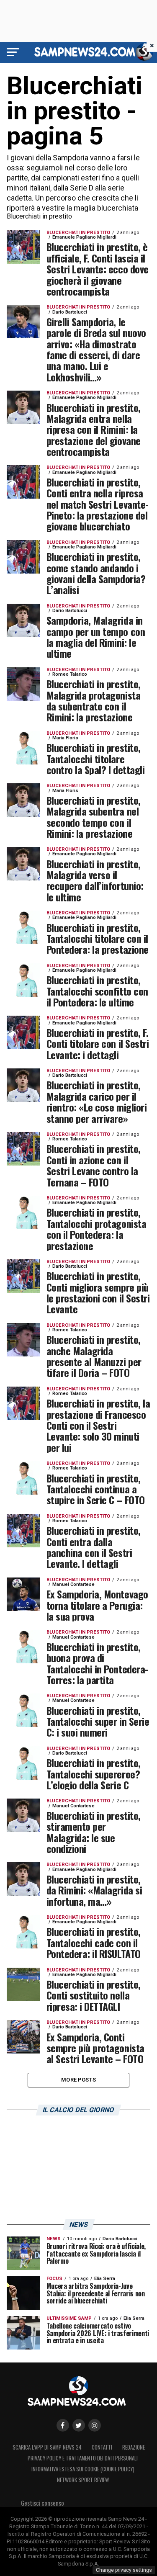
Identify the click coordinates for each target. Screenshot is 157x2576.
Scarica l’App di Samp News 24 (47, 2447)
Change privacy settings (124, 2570)
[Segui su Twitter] (79, 2425)
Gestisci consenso (42, 2503)
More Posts (78, 2080)
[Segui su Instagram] (95, 2425)
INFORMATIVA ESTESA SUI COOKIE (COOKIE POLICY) (83, 2469)
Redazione (134, 2447)
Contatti (102, 2447)
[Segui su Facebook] (63, 2425)
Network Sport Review (83, 2480)
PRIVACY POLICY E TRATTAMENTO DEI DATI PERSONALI (83, 2458)
